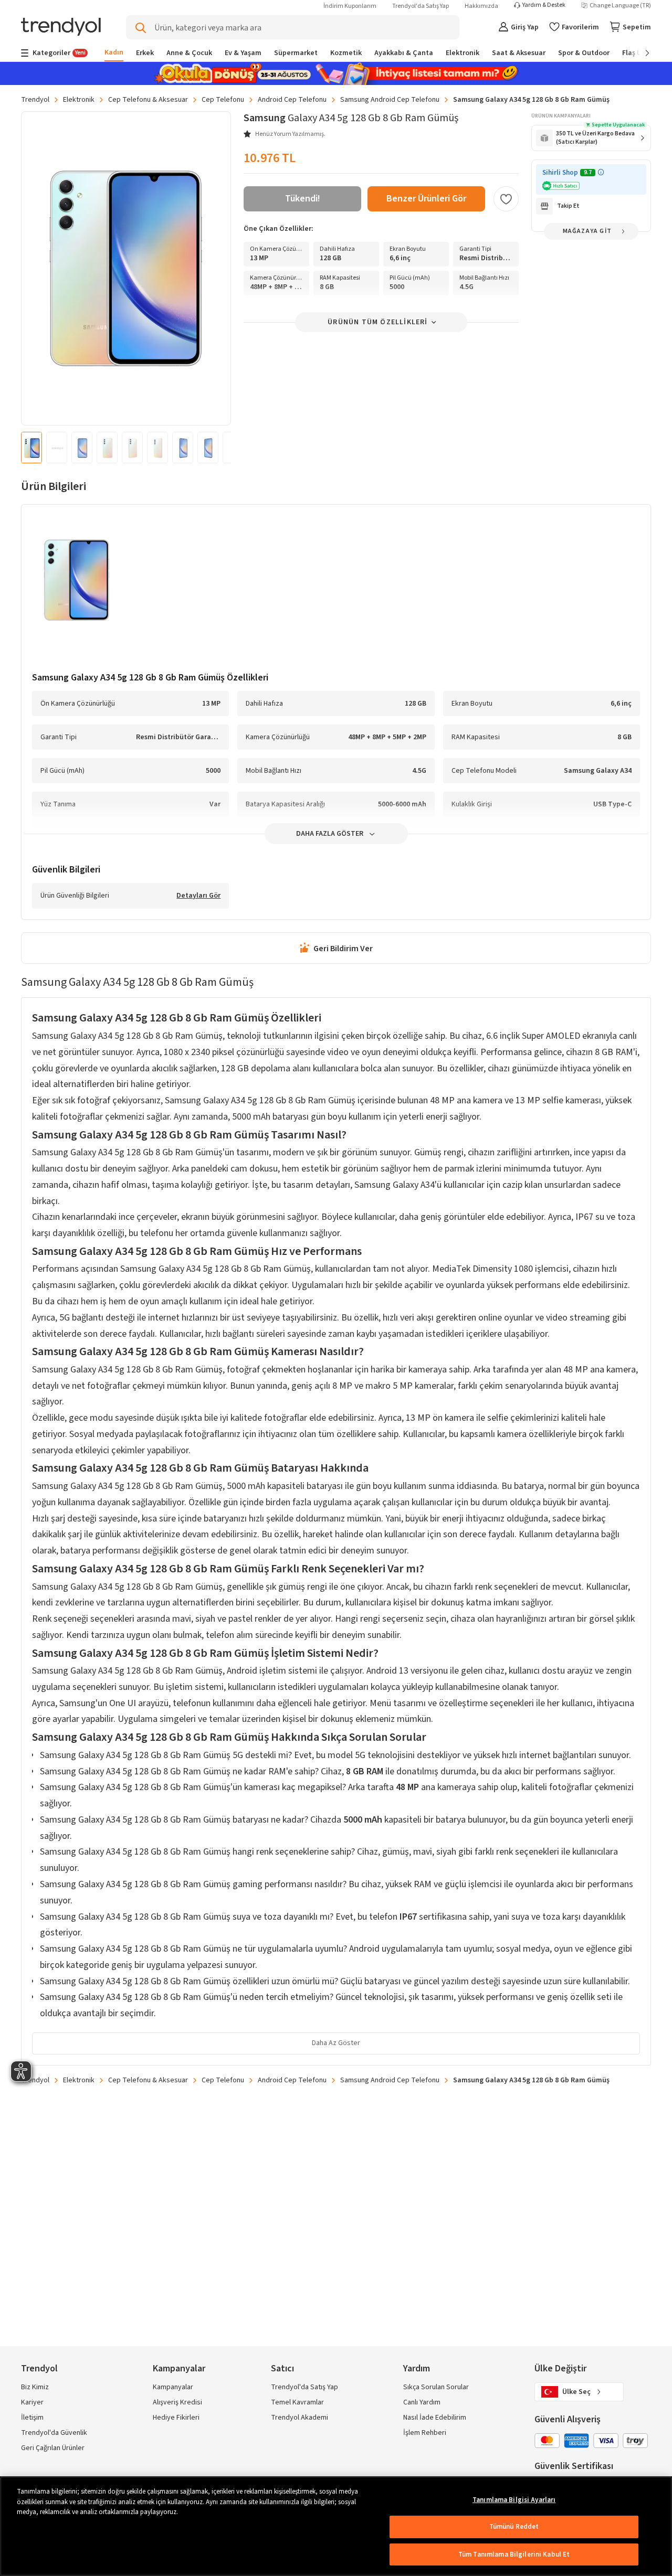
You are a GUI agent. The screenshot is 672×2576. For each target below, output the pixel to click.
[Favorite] (506, 199)
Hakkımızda (481, 6)
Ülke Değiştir (560, 2369)
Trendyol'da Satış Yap (421, 6)
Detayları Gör (198, 896)
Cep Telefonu (223, 100)
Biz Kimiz (35, 2387)
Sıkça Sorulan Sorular (436, 2387)
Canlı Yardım (422, 2402)
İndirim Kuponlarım (350, 6)
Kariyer (32, 2402)
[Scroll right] (640, 53)
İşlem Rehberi (425, 2433)
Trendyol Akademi (300, 2418)
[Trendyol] (61, 28)
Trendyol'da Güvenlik (54, 2433)
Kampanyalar (173, 2387)
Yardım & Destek (544, 5)
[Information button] (601, 172)
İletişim (32, 2418)
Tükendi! (303, 199)
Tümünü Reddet (514, 2527)
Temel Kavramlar (297, 2402)
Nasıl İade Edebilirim (435, 2418)
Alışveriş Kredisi (177, 2402)
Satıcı (282, 2369)
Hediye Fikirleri (176, 2418)
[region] (336, 2526)
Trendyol (35, 100)
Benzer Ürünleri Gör (426, 199)
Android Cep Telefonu (292, 100)
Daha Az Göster (336, 2043)
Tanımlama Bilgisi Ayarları (514, 2500)
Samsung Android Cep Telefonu (390, 100)
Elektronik (79, 100)
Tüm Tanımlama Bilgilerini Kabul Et (514, 2554)
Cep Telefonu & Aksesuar (148, 100)
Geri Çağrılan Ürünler (53, 2448)
